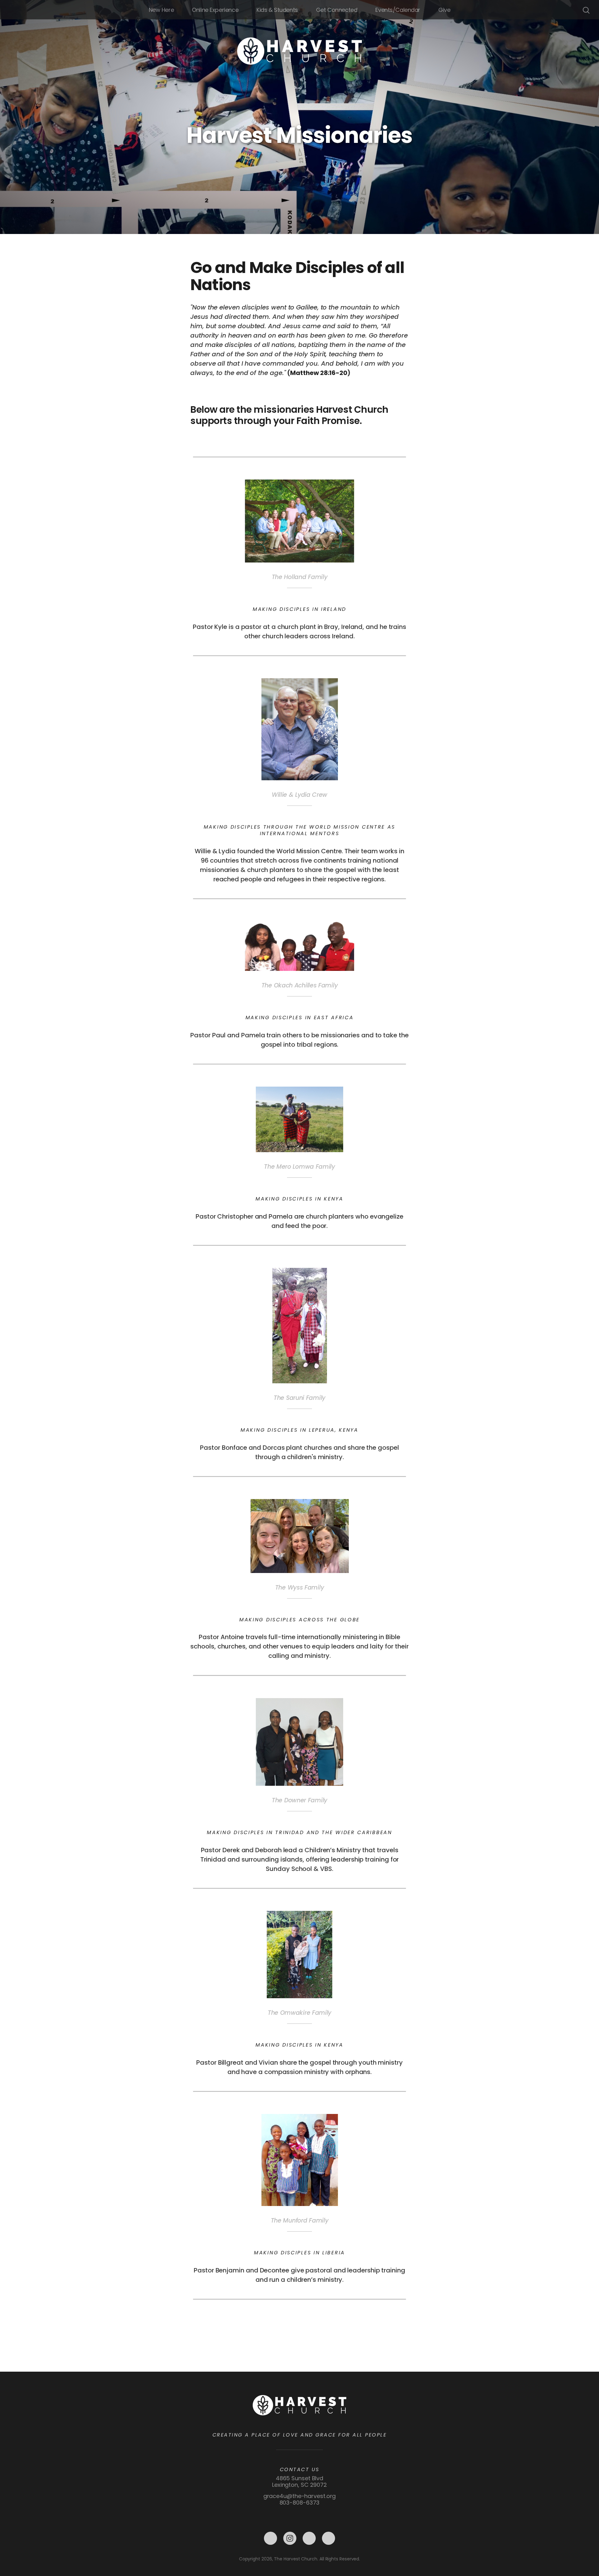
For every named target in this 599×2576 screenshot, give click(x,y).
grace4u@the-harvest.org (300, 2496)
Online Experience (215, 10)
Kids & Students (277, 10)
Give (444, 10)
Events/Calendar (398, 10)
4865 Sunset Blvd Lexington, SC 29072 (299, 2481)
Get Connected (337, 10)
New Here (161, 10)
